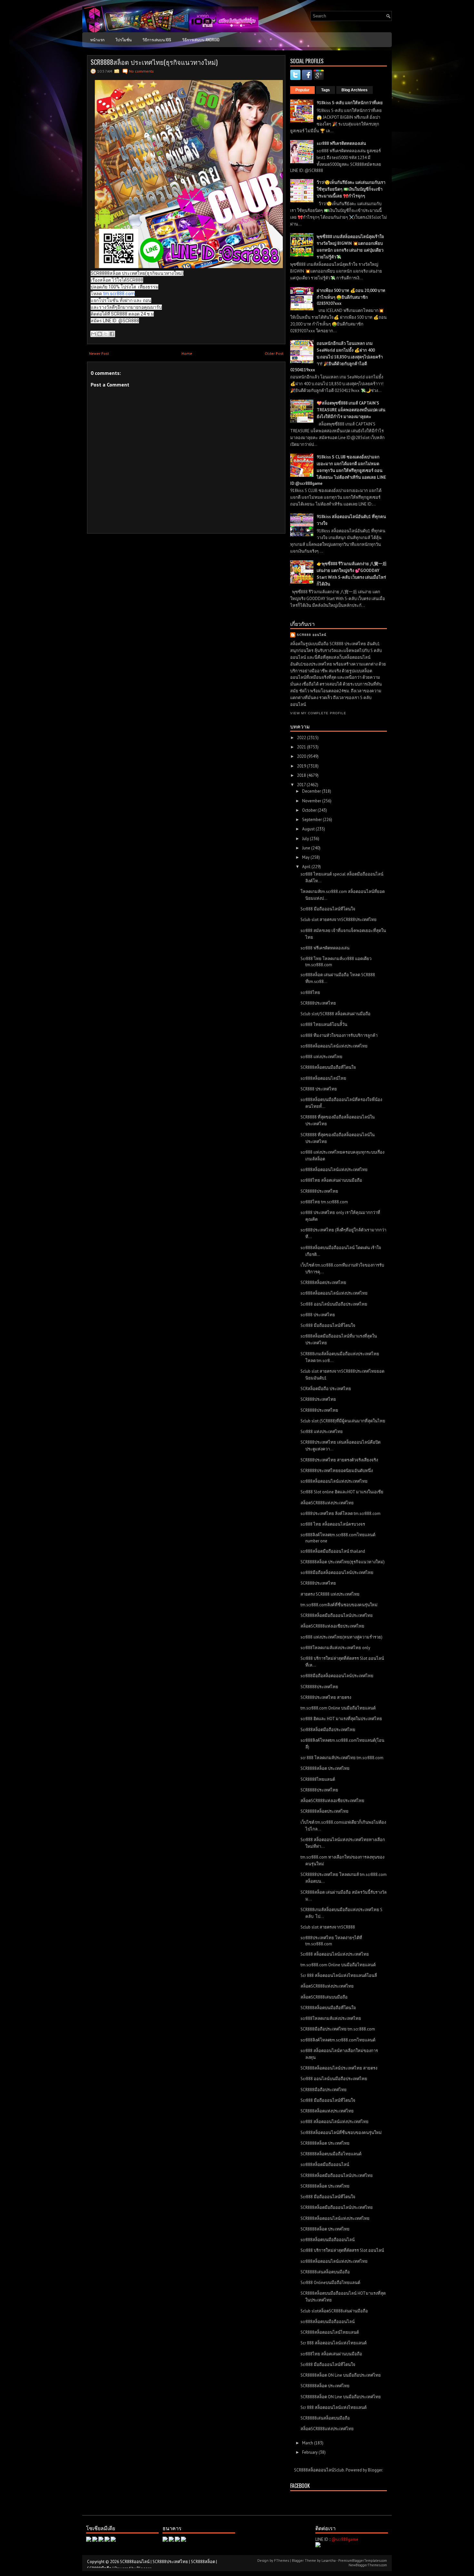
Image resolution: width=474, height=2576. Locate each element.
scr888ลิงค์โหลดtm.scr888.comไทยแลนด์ (338, 2040)
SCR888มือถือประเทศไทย (324, 2090)
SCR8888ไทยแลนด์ (318, 1779)
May (306, 857)
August (309, 829)
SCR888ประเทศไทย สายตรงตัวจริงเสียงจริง (339, 1460)
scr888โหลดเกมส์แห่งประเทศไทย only (335, 1648)
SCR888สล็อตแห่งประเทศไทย (327, 2111)
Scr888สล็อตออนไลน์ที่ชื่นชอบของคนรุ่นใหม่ (341, 2133)
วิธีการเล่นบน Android (201, 40)
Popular (302, 90)
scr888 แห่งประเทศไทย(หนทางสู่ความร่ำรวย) (341, 1637)
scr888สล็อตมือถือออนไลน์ (325, 2165)
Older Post (274, 353)
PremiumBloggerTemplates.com (363, 2561)
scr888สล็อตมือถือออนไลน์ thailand (333, 1551)
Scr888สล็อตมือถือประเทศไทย (328, 1730)
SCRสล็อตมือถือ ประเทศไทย (326, 1389)
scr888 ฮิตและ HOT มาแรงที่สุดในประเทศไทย (341, 1719)
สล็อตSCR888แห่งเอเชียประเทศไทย (332, 1626)
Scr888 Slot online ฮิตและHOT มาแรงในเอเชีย (342, 1492)
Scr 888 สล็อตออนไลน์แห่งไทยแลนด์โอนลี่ (339, 1975)
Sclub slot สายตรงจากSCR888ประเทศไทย (339, 920)
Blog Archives (355, 90)
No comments (141, 71)
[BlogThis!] (100, 334)
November (312, 801)
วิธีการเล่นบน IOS (157, 40)
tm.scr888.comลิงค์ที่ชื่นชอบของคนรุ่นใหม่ (339, 1605)
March (308, 2443)
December (312, 791)
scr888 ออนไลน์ (311, 635)
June (307, 848)
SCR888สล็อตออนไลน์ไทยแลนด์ (330, 2332)
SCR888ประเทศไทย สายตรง (326, 1697)
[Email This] (94, 334)
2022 (302, 738)
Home (187, 353)
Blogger (375, 2470)
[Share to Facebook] (112, 334)
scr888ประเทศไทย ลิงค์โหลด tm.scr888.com (341, 1514)
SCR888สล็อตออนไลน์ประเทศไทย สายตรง (339, 2068)
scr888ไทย (310, 992)
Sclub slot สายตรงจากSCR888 (328, 1927)
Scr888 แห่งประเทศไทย (322, 1432)
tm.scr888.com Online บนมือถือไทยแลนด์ (338, 1708)
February (310, 2452)
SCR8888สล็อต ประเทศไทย (325, 1768)
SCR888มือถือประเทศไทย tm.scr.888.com (338, 2029)
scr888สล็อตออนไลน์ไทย (323, 1078)
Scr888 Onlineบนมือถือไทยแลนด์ (330, 2283)
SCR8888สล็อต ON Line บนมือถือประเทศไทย (341, 2375)
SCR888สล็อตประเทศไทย (323, 1283)
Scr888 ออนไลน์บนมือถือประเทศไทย (334, 1304)
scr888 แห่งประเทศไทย (321, 1057)
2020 (302, 756)
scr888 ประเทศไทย (318, 1315)
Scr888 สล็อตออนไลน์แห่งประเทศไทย (335, 1954)
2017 (302, 785)
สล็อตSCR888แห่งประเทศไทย (327, 1503)
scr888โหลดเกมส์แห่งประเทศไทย (331, 2018)
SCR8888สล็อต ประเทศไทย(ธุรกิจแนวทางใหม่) (154, 62)
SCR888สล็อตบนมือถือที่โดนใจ (328, 1067)
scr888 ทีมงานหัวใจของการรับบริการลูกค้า (339, 1035)
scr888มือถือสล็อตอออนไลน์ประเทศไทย (337, 1573)
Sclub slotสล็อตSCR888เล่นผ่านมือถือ (334, 2311)
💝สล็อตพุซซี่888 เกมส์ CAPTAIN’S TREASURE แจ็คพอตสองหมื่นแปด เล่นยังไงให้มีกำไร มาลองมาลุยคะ (351, 410)
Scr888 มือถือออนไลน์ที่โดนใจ (328, 909)
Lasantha (329, 2561)
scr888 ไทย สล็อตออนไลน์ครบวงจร (333, 1524)
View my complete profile (318, 713)
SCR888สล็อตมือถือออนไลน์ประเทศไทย (337, 1615)
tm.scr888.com (119, 294)
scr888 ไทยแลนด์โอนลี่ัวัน (324, 1024)
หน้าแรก (97, 40)
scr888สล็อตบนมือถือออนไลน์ (328, 2240)
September (312, 820)
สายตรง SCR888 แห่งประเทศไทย (330, 1594)
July (306, 839)
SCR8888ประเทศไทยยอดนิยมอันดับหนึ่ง (337, 1471)
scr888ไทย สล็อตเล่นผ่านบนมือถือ (331, 1180)
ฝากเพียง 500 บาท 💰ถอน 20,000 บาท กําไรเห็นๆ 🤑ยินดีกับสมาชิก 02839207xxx (351, 297)
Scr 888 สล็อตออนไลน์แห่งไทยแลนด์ (334, 2343)
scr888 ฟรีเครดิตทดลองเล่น (341, 143)
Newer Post (99, 353)
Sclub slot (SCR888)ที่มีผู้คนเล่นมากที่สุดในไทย (343, 1421)
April (307, 867)
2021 (302, 747)
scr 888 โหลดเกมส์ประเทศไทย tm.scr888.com (342, 1758)
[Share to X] (106, 334)
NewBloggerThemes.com (368, 2565)
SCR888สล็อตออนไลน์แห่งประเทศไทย (335, 2218)
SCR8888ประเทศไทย (319, 1191)
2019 (302, 766)
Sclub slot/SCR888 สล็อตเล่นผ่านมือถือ (336, 1014)
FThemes (281, 2561)
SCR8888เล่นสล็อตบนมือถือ (325, 2272)
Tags (326, 90)
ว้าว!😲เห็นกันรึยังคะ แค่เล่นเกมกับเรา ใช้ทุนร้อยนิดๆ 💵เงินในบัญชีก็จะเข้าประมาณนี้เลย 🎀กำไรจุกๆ (351, 189)
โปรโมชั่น (123, 40)
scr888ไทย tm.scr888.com (324, 1202)
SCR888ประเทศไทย (318, 1003)
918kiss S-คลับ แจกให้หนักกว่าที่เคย (350, 103)
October (310, 810)
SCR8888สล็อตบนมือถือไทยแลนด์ (331, 2154)
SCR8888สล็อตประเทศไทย (325, 1811)
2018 (302, 775)
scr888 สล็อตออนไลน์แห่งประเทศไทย (335, 2122)
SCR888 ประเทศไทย (319, 1089)
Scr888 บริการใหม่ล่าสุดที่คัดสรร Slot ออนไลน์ (342, 2250)
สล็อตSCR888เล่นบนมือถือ (324, 1997)
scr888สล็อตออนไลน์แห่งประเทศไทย (334, 1046)
